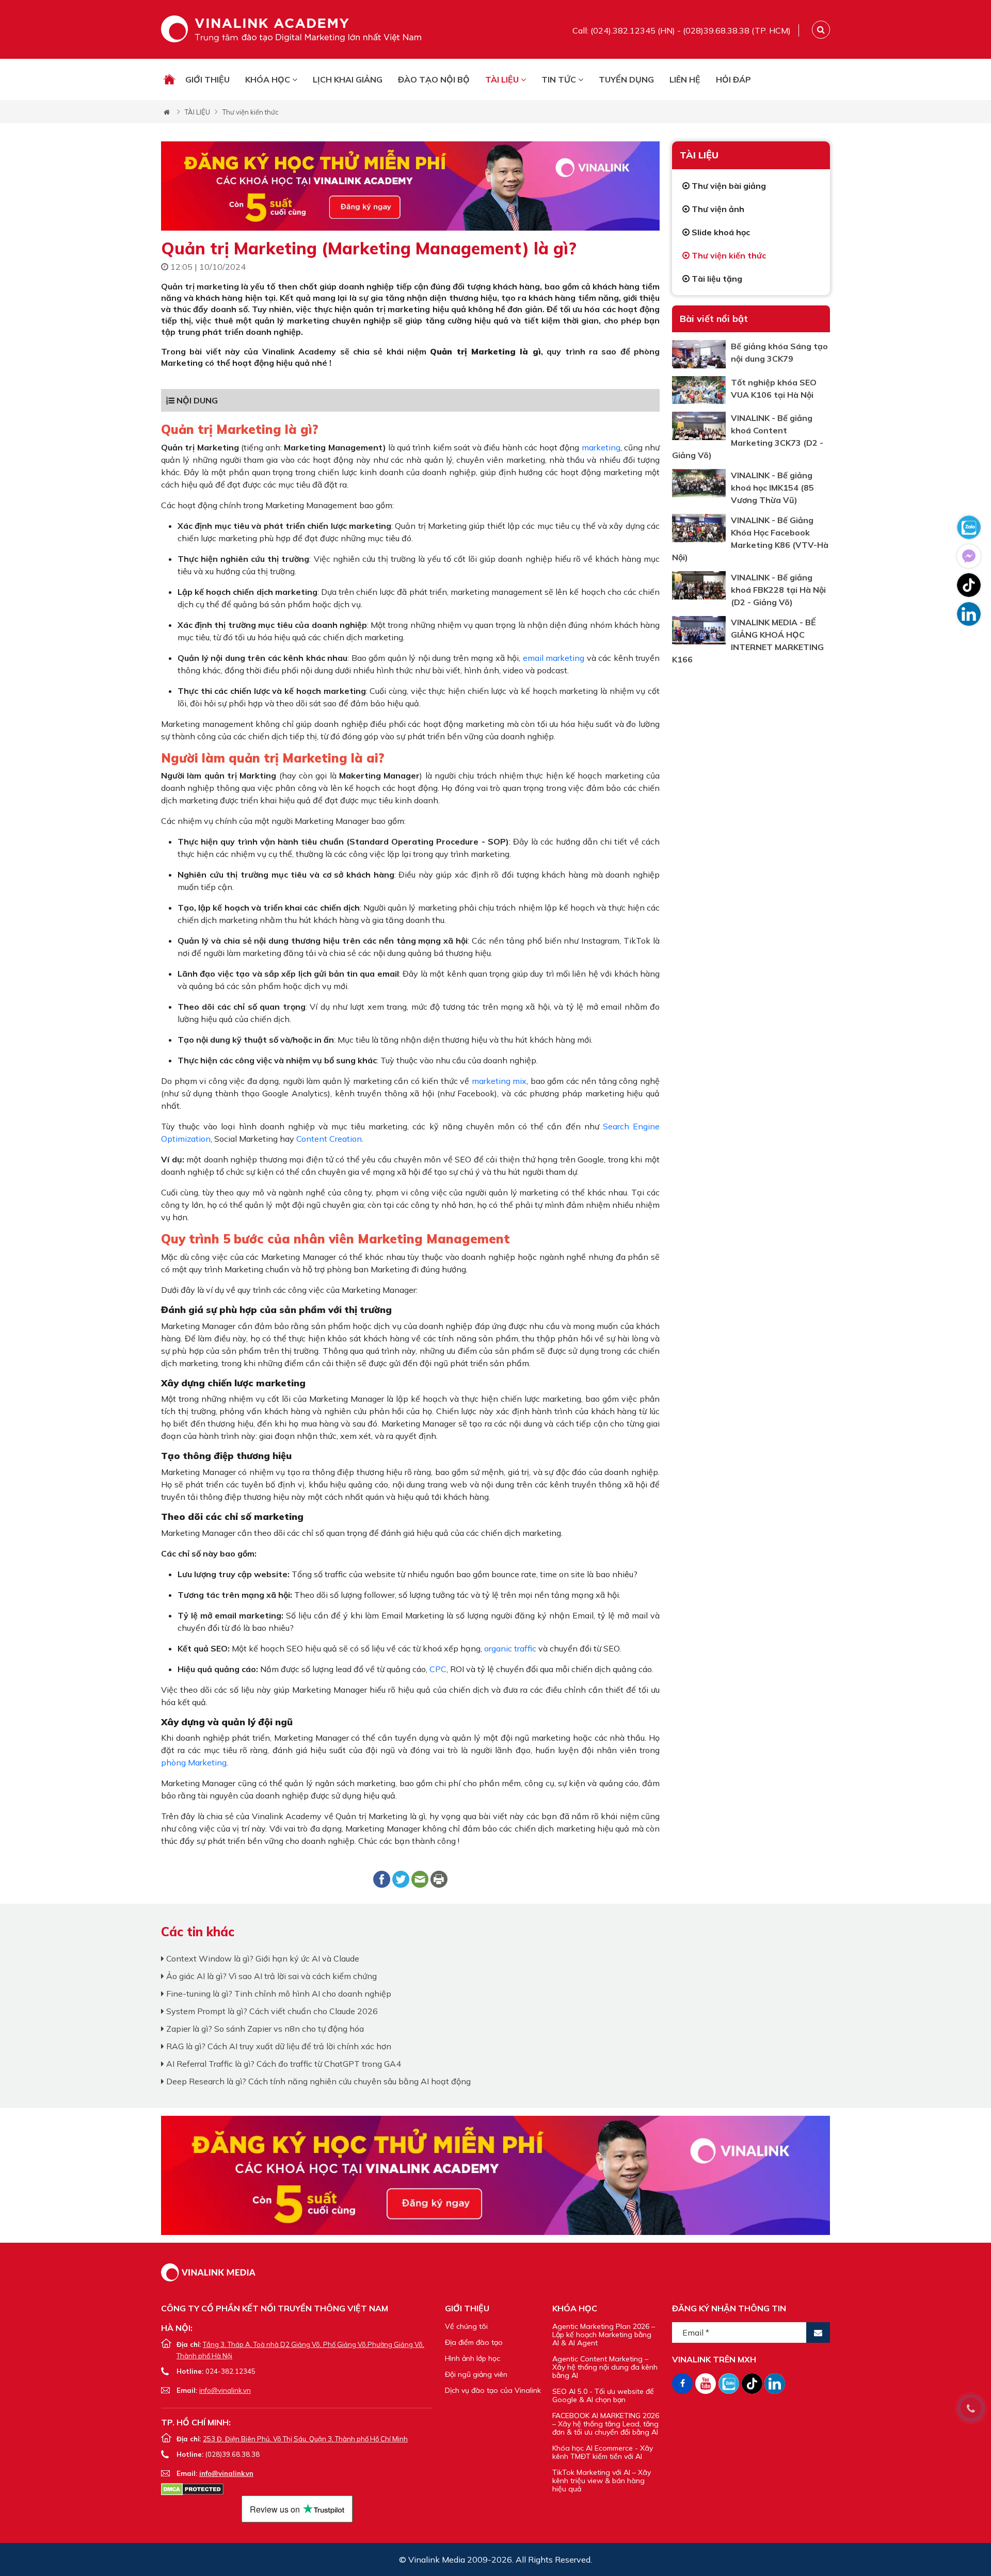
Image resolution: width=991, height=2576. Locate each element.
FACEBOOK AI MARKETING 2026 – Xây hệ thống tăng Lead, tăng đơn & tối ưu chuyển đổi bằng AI (606, 2424)
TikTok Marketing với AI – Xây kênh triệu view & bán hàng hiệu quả (602, 2481)
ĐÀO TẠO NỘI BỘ (434, 79)
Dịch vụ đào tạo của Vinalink (493, 2390)
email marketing (554, 658)
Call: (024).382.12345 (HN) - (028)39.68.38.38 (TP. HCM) (682, 30)
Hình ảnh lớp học (473, 2358)
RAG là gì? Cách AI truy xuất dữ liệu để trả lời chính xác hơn (278, 2046)
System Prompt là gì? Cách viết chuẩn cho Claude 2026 (271, 2011)
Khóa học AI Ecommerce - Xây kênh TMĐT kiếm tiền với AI (603, 2452)
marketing (601, 447)
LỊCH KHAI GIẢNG (348, 79)
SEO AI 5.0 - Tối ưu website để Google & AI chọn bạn (603, 2395)
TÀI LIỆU (503, 79)
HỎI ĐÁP (733, 79)
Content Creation (329, 1139)
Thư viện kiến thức (251, 112)
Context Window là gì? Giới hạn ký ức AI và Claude (262, 1958)
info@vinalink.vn (225, 2390)
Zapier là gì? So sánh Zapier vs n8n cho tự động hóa (264, 2029)
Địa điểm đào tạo (474, 2342)
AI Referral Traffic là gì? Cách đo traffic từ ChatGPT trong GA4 (283, 2064)
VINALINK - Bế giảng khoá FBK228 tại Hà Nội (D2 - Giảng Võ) (778, 590)
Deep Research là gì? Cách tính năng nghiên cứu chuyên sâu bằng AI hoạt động (317, 2081)
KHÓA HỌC (269, 79)
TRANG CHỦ (169, 79)
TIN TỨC (560, 79)
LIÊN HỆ (685, 79)
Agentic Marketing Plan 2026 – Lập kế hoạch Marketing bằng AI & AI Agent (604, 2335)
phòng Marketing (194, 1762)
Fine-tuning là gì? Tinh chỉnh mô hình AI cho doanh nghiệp (278, 1994)
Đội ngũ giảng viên (476, 2374)
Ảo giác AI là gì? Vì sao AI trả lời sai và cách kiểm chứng (270, 1976)
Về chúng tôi (466, 2326)
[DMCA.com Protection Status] (192, 2488)
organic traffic (510, 1648)
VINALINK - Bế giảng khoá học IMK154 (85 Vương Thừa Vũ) (772, 488)
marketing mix (499, 1081)
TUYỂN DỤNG (626, 79)
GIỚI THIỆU (207, 79)
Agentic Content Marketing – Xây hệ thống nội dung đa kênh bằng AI (605, 2367)
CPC (438, 1669)
